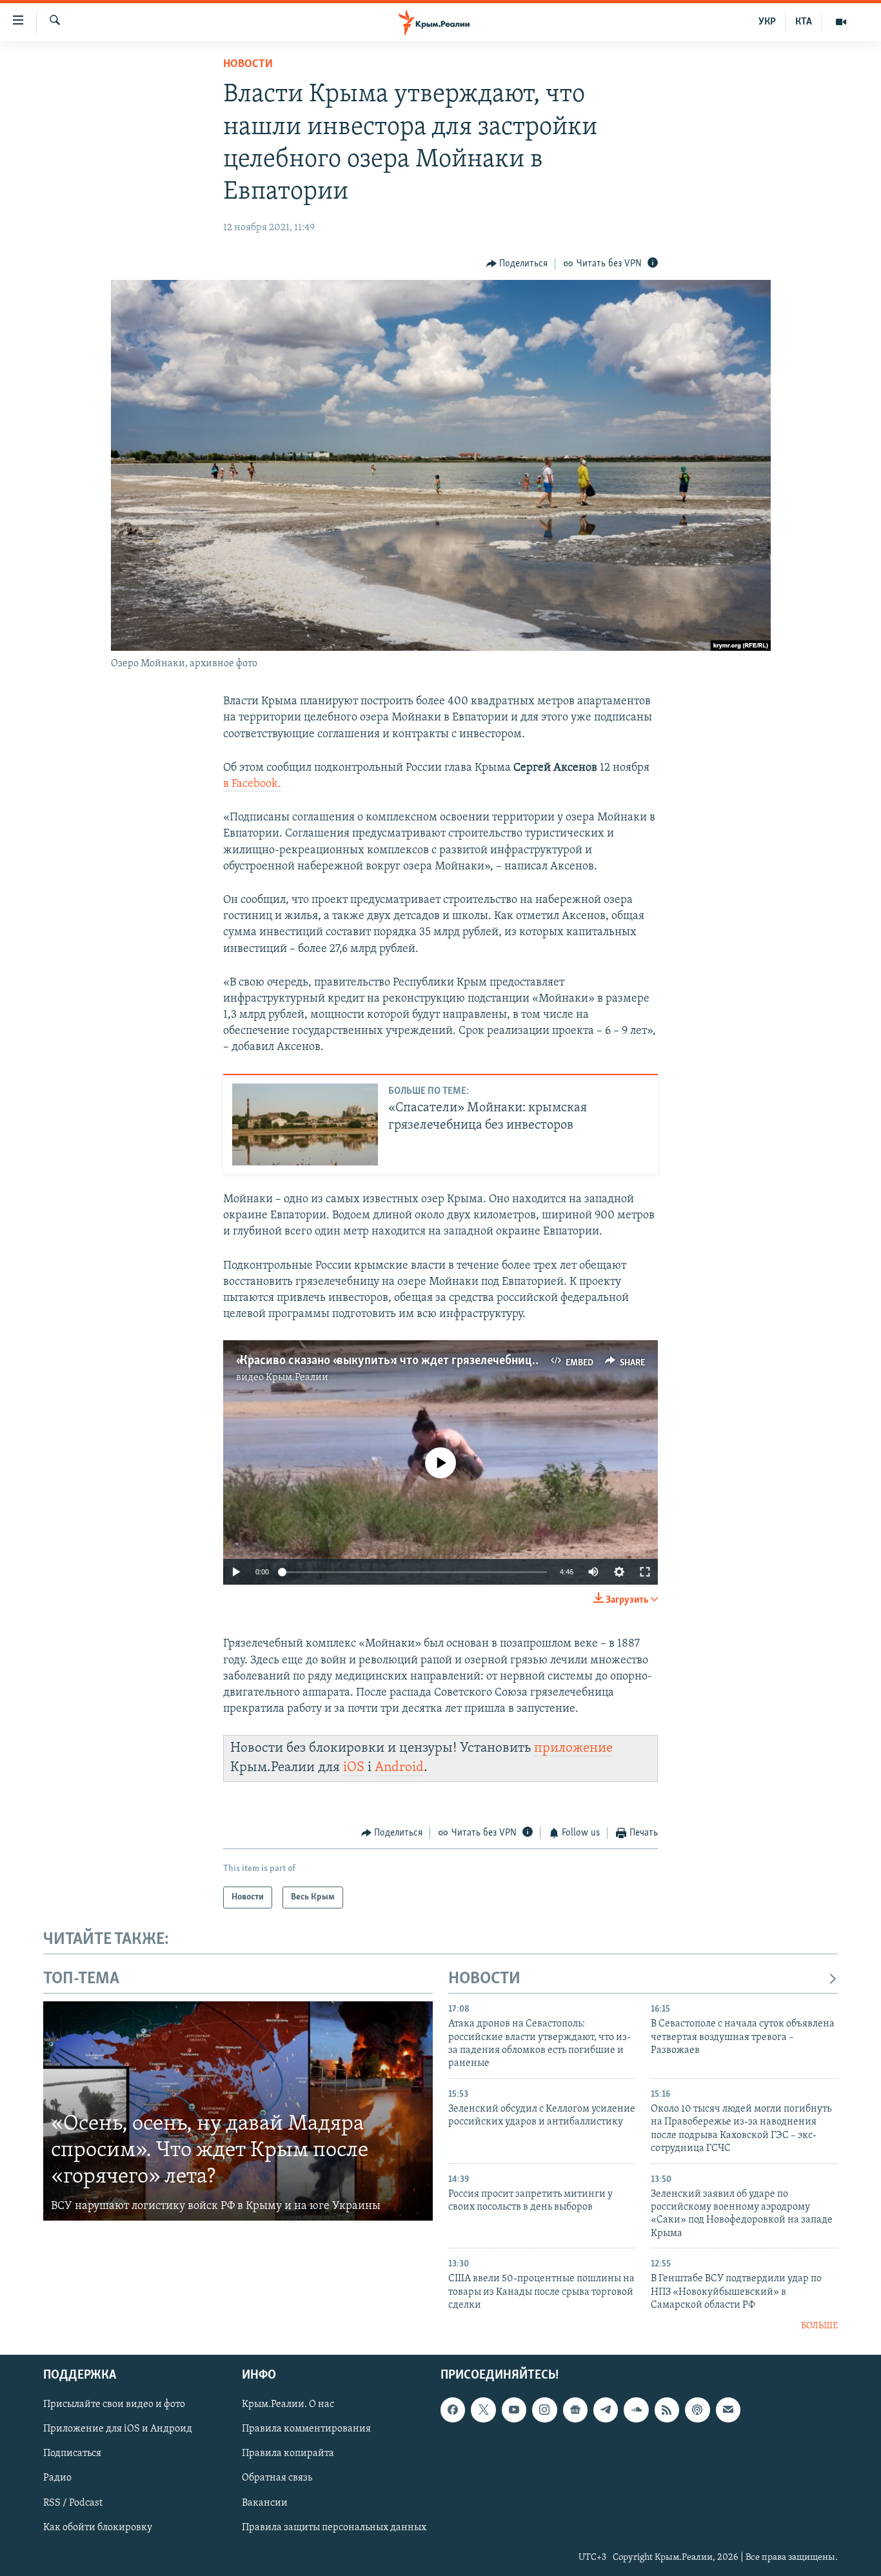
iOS (354, 1768)
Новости (248, 64)
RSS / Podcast (73, 2503)
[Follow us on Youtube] (514, 2410)
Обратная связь (277, 2479)
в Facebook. (252, 784)
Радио (57, 2479)
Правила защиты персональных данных (334, 2528)
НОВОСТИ (484, 1979)
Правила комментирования (306, 2429)
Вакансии (265, 2503)
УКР (767, 22)
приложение (573, 1748)
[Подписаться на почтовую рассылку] (728, 2410)
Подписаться (72, 2454)
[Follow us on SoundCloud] (636, 2410)
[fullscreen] (645, 1572)
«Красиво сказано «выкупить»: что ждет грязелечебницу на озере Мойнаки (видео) (458, 1361)
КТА (804, 22)
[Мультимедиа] (841, 22)
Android (399, 1768)
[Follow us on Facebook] (453, 2410)
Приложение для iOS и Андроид (118, 2429)
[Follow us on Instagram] (544, 2410)
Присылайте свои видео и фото (114, 2404)
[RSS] (667, 2410)
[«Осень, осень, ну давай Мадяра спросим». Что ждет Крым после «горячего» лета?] (238, 2111)
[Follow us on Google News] (575, 2410)
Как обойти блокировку (98, 2528)
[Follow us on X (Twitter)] (483, 2410)
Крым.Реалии (297, 1378)
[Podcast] (697, 2410)
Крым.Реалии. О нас (288, 2404)
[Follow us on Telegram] (606, 2410)
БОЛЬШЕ (819, 2326)
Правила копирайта (288, 2454)
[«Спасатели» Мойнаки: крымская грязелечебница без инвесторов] (305, 1125)
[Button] (517, 264)
